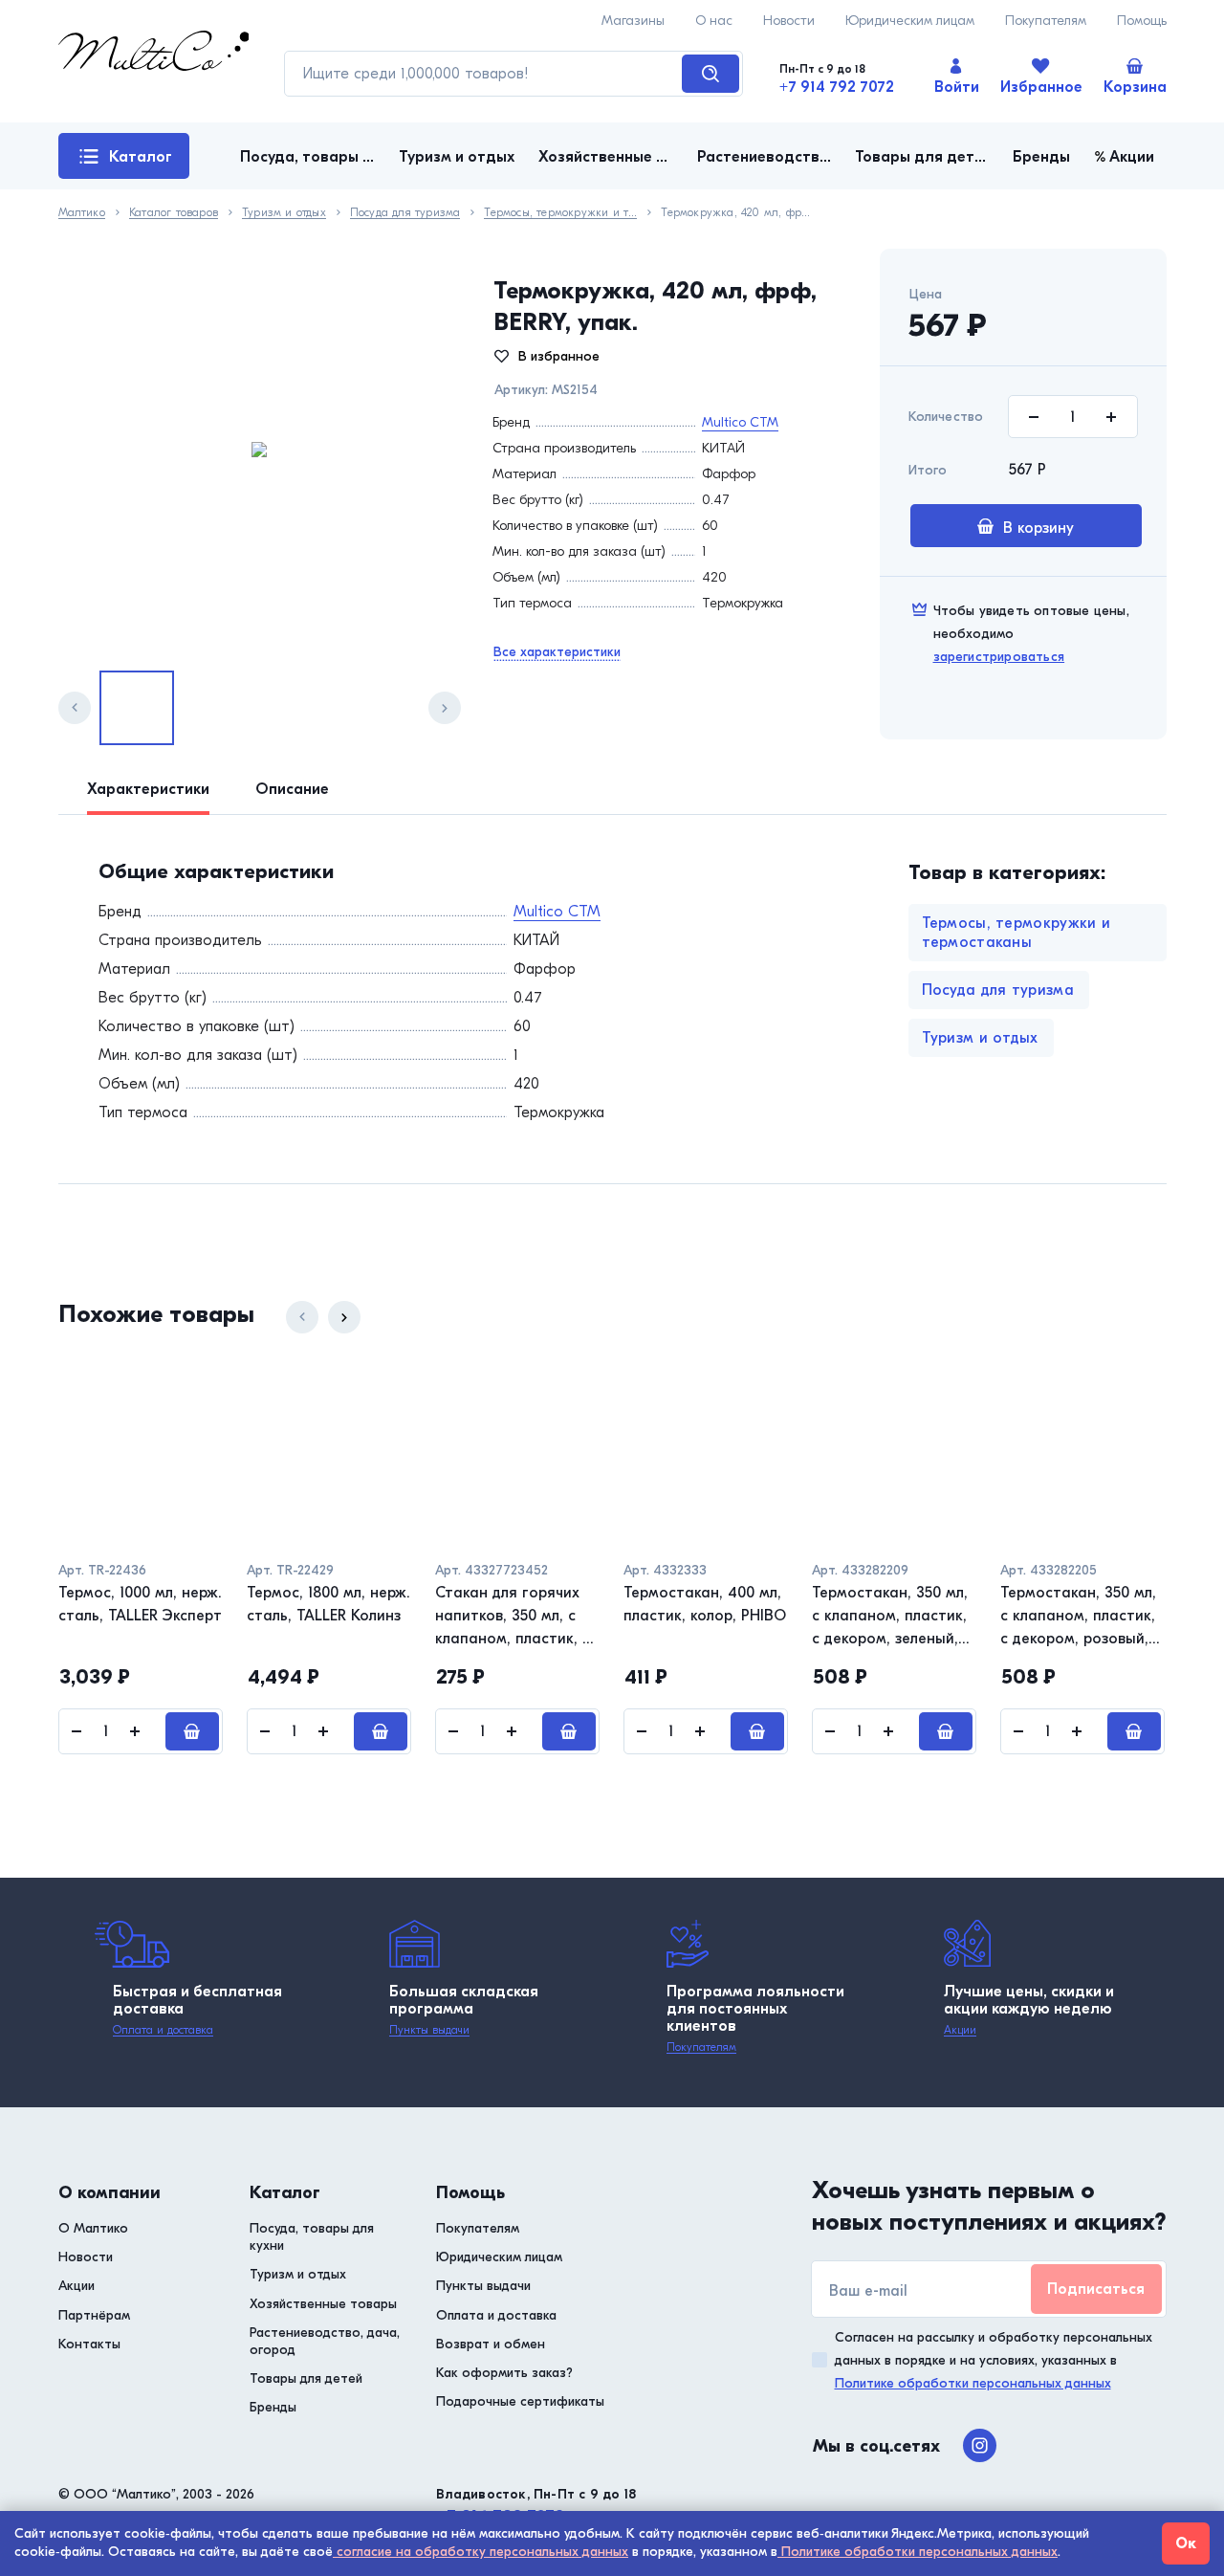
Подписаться (1096, 2289)
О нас (714, 21)
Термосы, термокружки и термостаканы (560, 213)
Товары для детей (306, 2378)
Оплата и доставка (163, 2030)
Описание (292, 789)
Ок (1186, 2543)
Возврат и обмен (491, 2344)
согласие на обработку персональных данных (481, 2552)
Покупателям (1046, 21)
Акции (960, 2030)
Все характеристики (557, 652)
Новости (789, 21)
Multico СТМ (740, 422)
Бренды (273, 2407)
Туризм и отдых (284, 213)
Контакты (89, 2344)
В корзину (1038, 528)
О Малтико (93, 2228)
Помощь (1142, 21)
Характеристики (148, 789)
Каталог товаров (126, 164)
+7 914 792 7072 (837, 87)
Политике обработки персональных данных (973, 2383)
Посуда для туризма (405, 213)
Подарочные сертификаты (520, 2401)
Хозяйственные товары (323, 2304)
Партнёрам (94, 2315)
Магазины (633, 21)
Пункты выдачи (429, 2030)
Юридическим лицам (910, 21)
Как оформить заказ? (504, 2373)
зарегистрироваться (999, 657)
